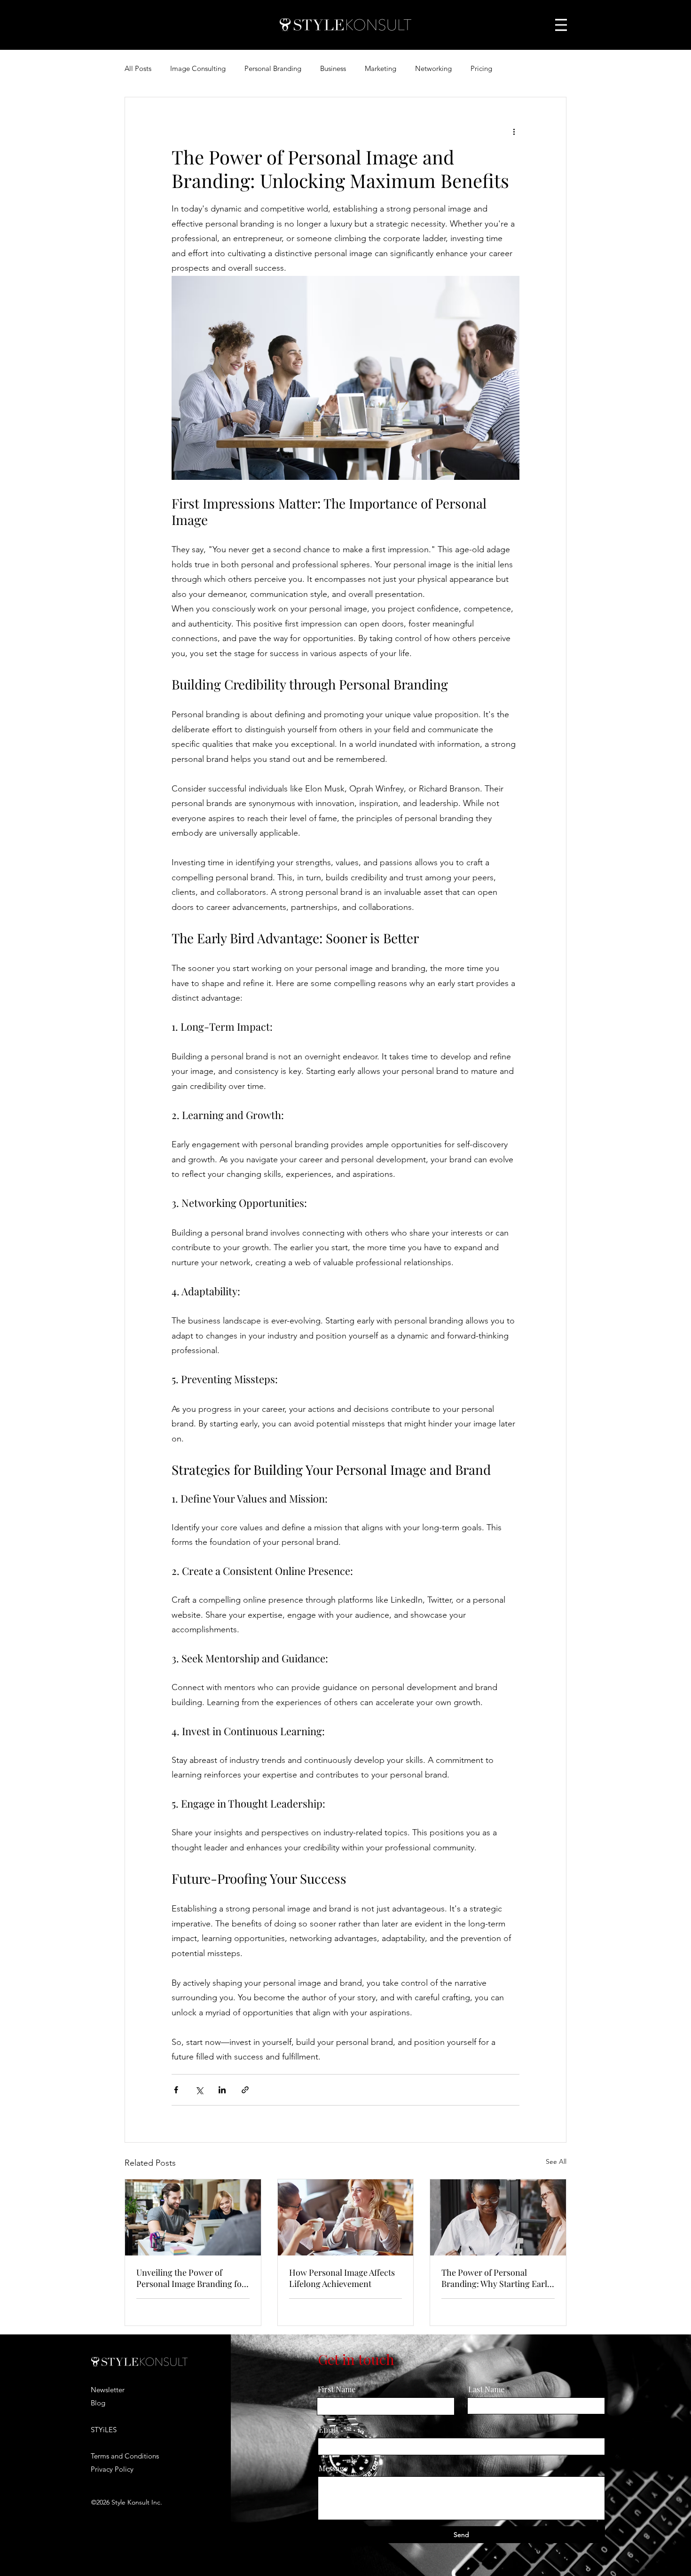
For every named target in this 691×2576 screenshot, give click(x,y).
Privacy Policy (112, 2469)
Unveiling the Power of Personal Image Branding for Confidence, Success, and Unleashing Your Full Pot (191, 2278)
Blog (98, 2403)
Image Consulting (198, 68)
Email (328, 2430)
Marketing (381, 68)
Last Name (486, 2389)
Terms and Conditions (125, 2456)
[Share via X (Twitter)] (199, 2090)
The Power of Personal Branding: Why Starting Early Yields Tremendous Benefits (496, 2278)
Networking (433, 68)
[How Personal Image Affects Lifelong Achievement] (346, 2217)
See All (556, 2161)
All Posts (138, 68)
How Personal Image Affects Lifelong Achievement (342, 2278)
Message (333, 2468)
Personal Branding (273, 68)
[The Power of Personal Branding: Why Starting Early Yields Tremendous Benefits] (498, 2217)
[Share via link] (245, 2090)
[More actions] (514, 131)
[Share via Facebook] (176, 2090)
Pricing (481, 68)
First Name (337, 2389)
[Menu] (561, 25)
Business (333, 68)
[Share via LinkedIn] (222, 2090)
